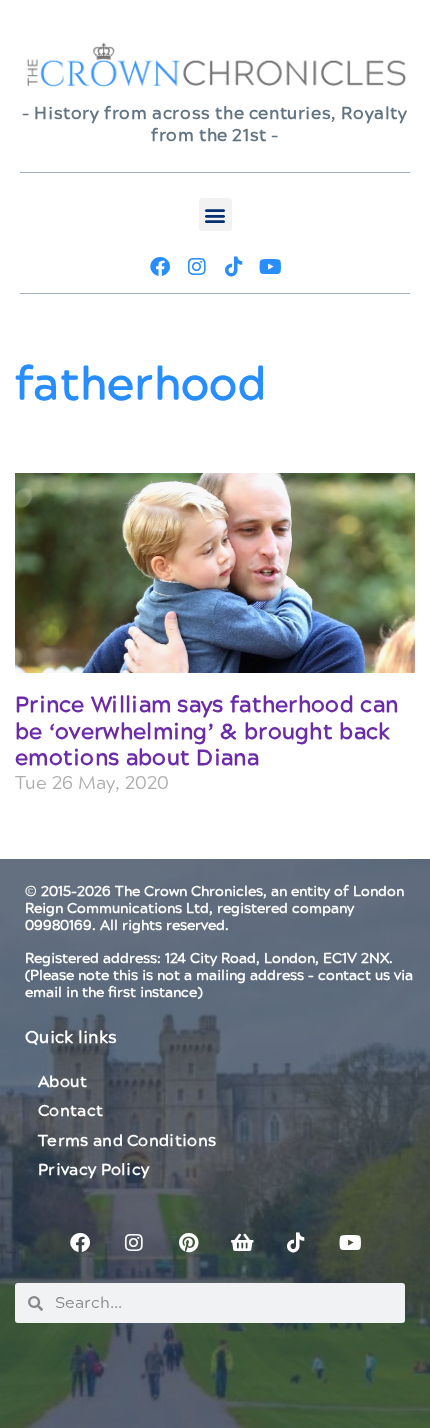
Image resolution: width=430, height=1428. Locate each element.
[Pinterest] (188, 1243)
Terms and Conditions (127, 1141)
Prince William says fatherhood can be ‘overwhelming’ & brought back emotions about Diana (206, 732)
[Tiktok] (234, 267)
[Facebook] (160, 267)
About (63, 1082)
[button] (215, 214)
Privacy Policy (93, 1170)
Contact (70, 1111)
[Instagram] (197, 267)
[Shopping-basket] (242, 1243)
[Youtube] (271, 267)
